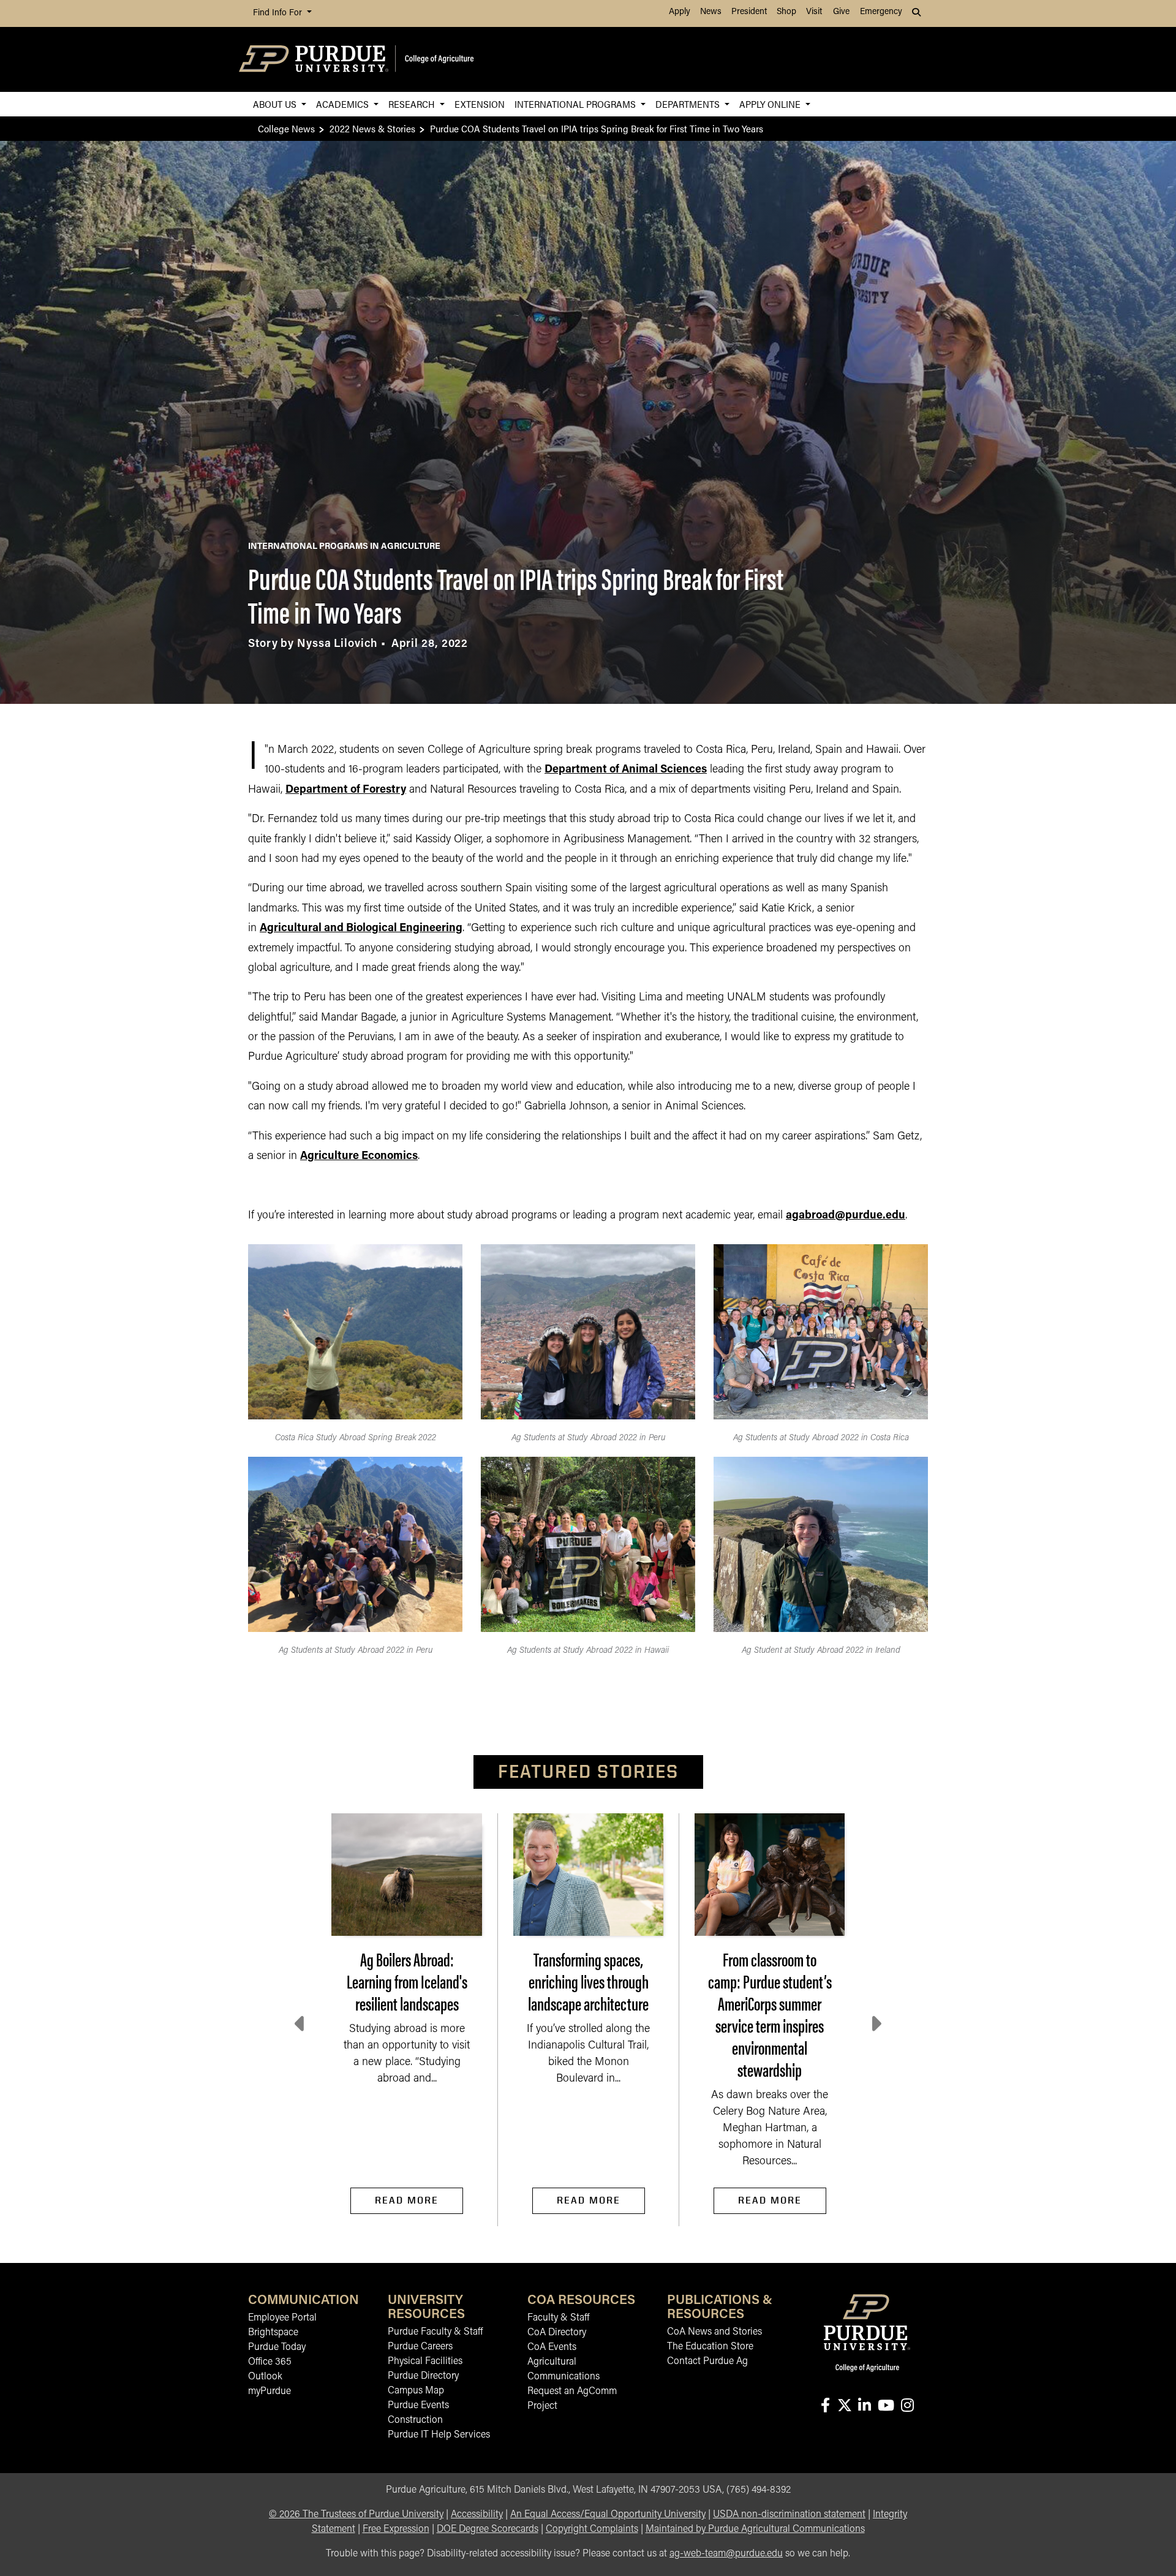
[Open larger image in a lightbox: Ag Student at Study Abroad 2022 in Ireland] (821, 1544)
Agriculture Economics (359, 1157)
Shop (786, 12)
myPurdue (269, 2392)
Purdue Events (418, 2406)
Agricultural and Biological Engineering (361, 929)
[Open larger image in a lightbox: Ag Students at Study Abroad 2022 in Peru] (588, 1332)
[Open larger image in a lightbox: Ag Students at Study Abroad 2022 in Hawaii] (588, 1544)
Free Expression (396, 2529)
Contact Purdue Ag (707, 2362)
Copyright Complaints (592, 2529)
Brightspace (273, 2333)
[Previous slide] (301, 2024)
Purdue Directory (423, 2376)
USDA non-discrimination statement (789, 2515)
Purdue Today (277, 2347)
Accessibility (477, 2515)
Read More (407, 2200)
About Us (276, 104)
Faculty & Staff (558, 2318)
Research (413, 104)
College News (286, 128)
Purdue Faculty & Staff (435, 2332)
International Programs (576, 104)
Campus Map (416, 2391)
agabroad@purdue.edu (846, 1216)
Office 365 (270, 2362)
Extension (480, 104)
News (711, 12)
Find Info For (279, 13)
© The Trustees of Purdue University (356, 2515)
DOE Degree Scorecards (488, 2529)
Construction (415, 2420)
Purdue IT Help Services (439, 2435)
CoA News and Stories (714, 2332)
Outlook (265, 2377)
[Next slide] (875, 2024)
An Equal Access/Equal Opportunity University (608, 2515)
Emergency (881, 12)
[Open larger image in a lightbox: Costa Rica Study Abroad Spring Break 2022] (355, 1332)
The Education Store (710, 2347)
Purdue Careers (420, 2347)
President (749, 12)
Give (841, 12)
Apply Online (771, 104)
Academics (344, 104)
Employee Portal (282, 2318)
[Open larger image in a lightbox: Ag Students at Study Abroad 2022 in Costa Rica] (821, 1332)
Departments (689, 104)
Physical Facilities (425, 2362)
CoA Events (552, 2347)
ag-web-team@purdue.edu (726, 2554)
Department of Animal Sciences (626, 770)
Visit (814, 12)
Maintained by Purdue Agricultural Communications (755, 2529)
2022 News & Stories (372, 128)
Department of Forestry (346, 790)
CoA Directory (557, 2333)
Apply (680, 12)
